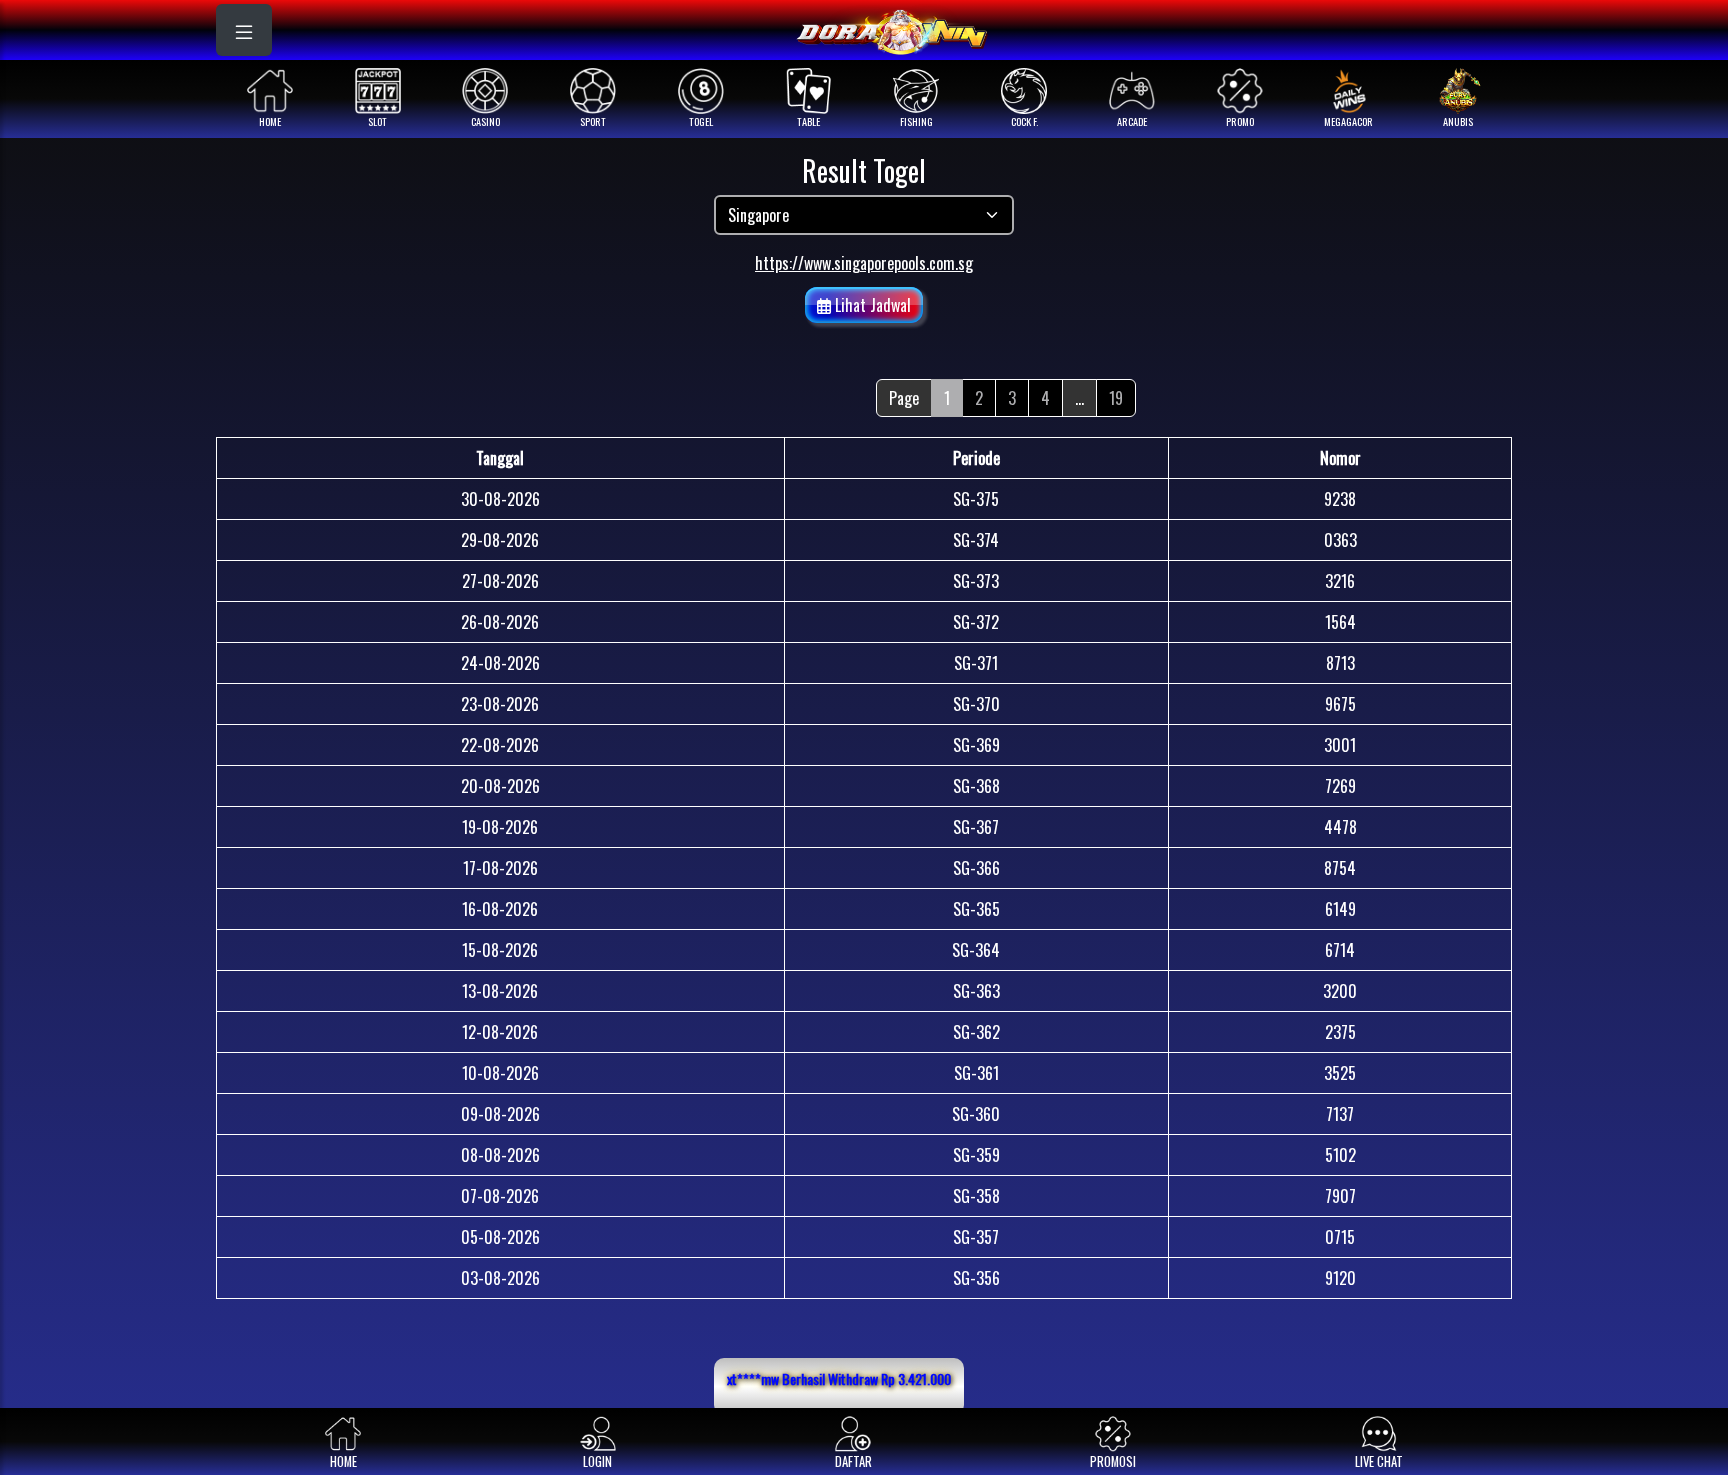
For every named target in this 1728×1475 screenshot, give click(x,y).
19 (1116, 398)
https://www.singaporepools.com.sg (864, 263)
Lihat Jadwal (871, 305)
